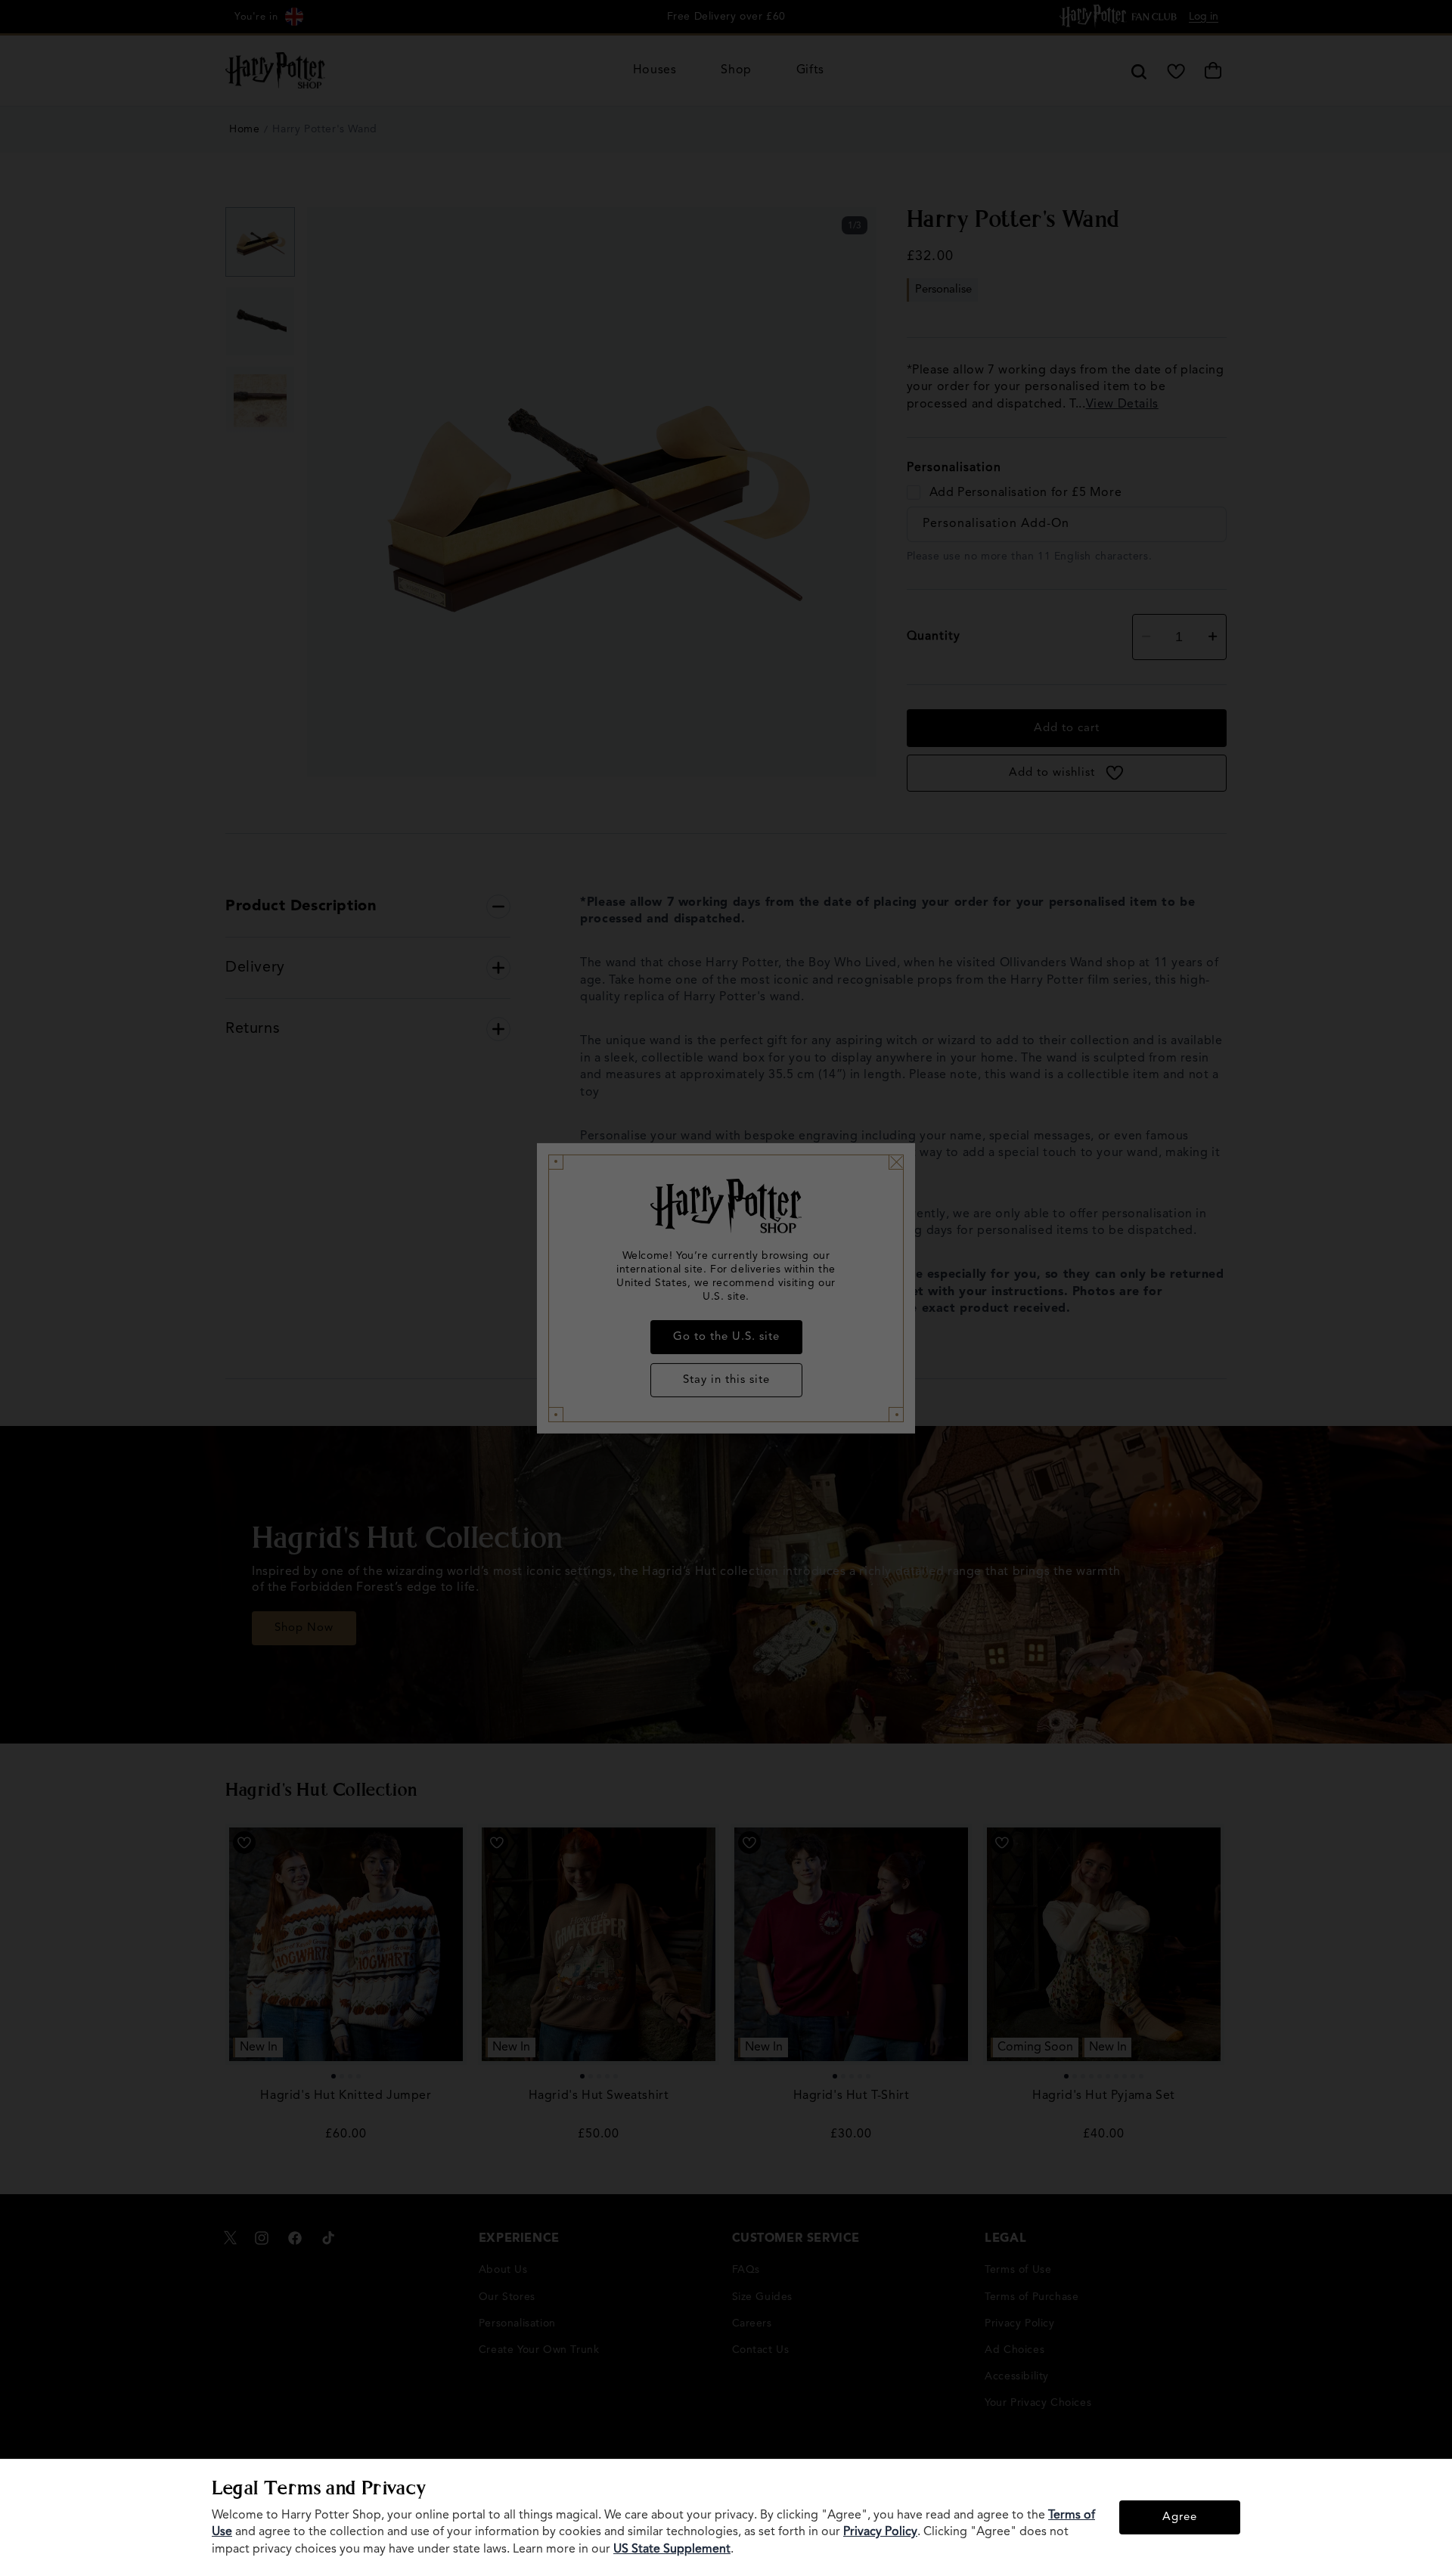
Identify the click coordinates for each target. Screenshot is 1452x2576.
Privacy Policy (880, 2532)
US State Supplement (672, 2550)
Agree (1180, 2517)
